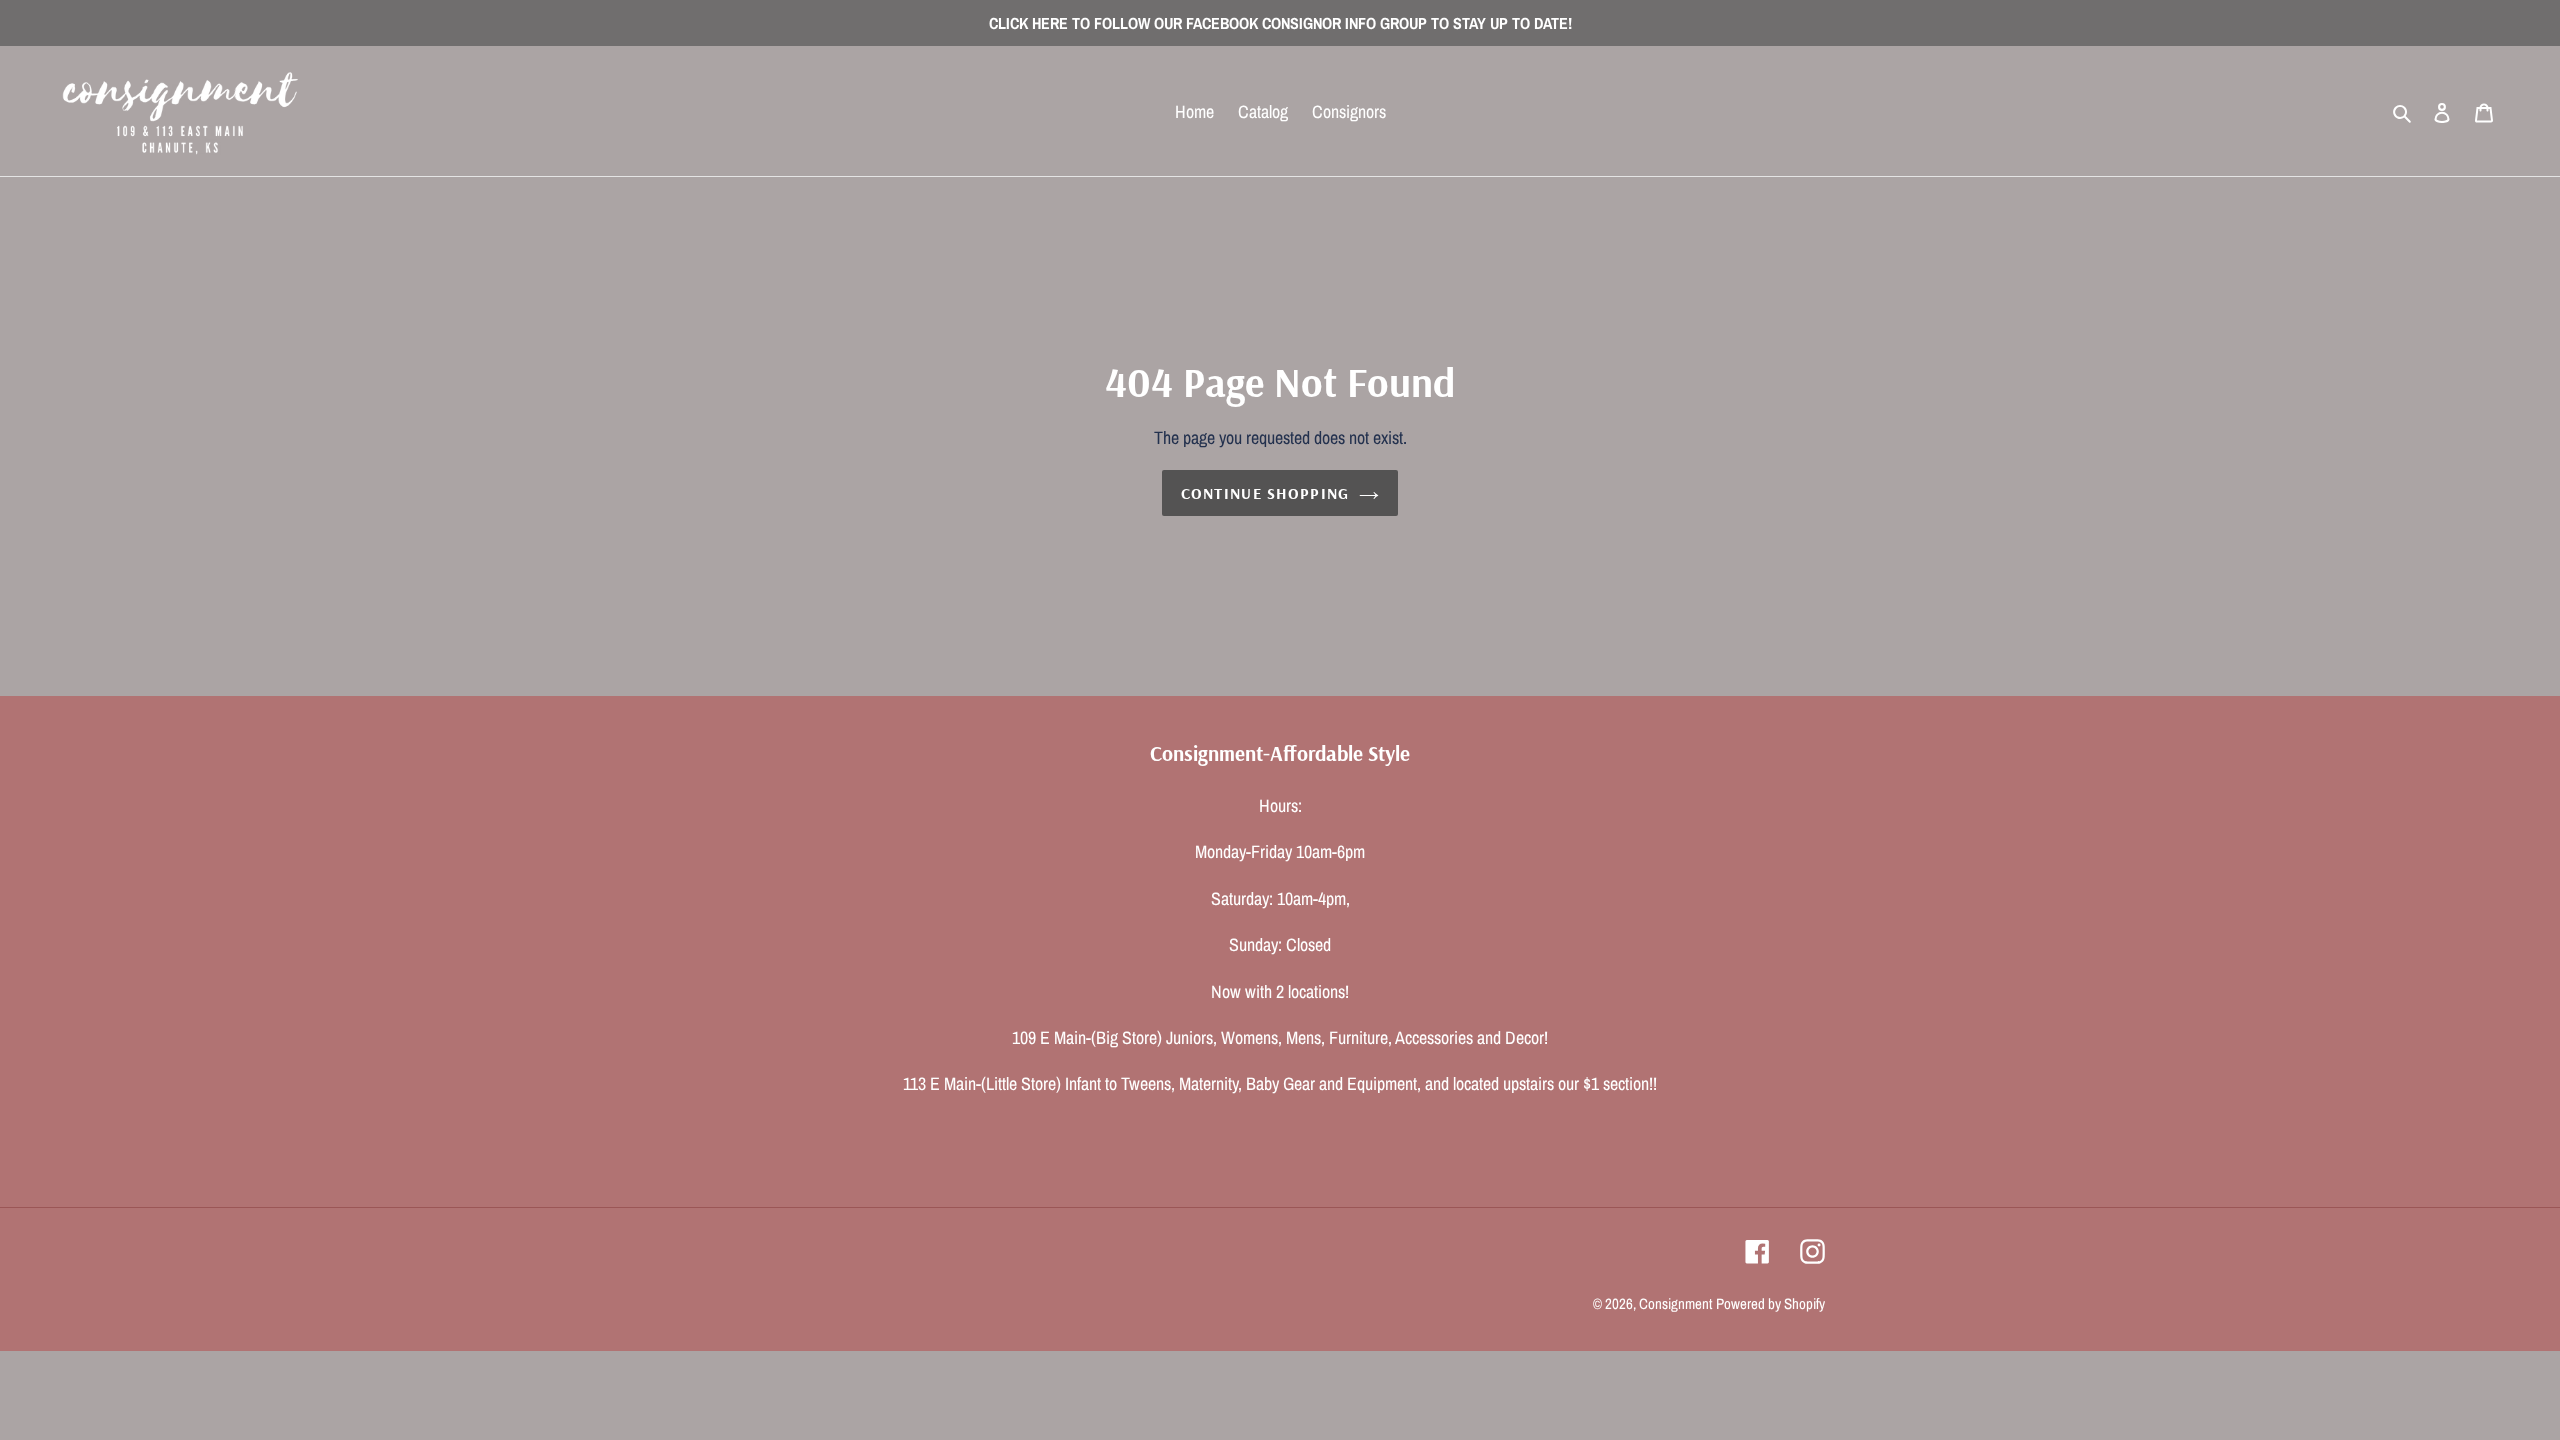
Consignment (1675, 1303)
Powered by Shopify (1770, 1303)
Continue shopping (1265, 493)
